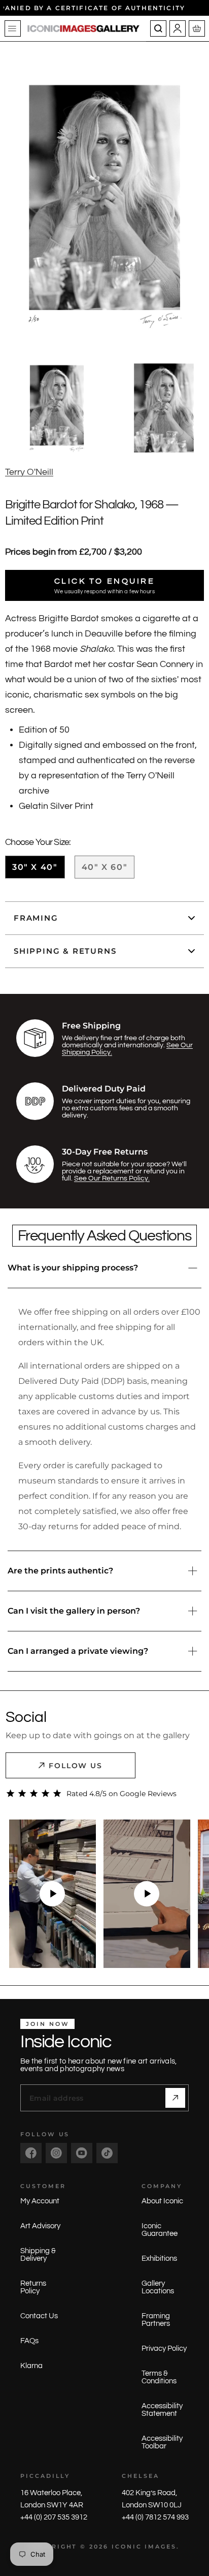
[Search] (158, 28)
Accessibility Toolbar (162, 2442)
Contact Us (39, 2316)
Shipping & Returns (65, 951)
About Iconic (162, 2201)
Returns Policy (33, 2287)
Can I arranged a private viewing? (78, 1651)
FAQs (29, 2341)
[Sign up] (175, 2098)
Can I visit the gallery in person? (74, 1611)
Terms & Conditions (159, 2377)
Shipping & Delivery (38, 2255)
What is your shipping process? (73, 1268)
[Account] (178, 28)
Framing (36, 918)
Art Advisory (40, 2226)
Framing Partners (156, 2320)
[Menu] (13, 28)
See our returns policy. (112, 1178)
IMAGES (161, 2547)
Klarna (31, 2366)
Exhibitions (159, 2259)
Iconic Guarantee (160, 2230)
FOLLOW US (76, 1766)
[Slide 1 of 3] (57, 408)
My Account (40, 2201)
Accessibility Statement (162, 2410)
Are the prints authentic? (60, 1571)
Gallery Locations (158, 2287)
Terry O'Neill (29, 472)
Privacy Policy (164, 2348)
